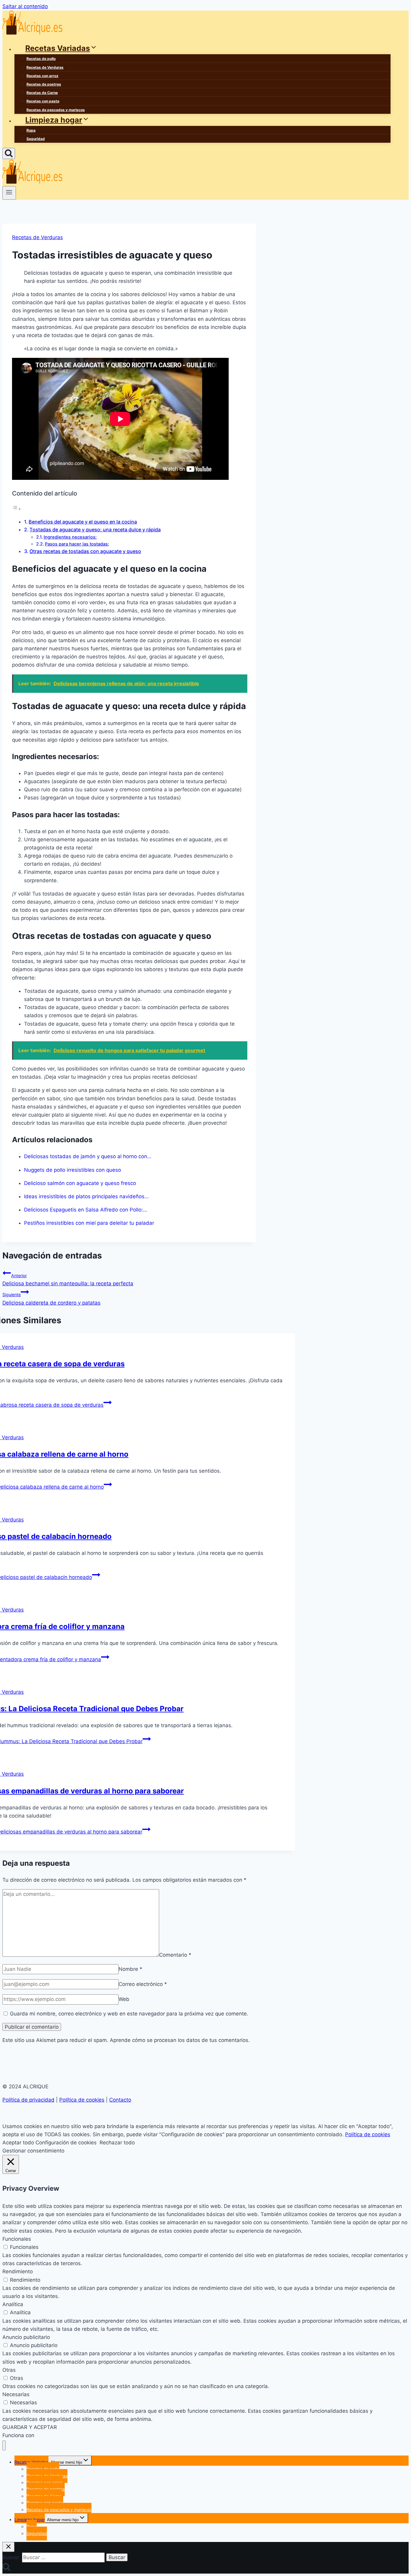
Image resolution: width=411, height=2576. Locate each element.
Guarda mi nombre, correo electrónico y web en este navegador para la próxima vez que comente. (129, 2014)
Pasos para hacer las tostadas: (77, 544)
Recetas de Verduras (45, 67)
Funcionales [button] (17, 2239)
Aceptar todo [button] (18, 2143)
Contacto (120, 2100)
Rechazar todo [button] (117, 2143)
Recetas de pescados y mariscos (56, 110)
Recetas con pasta (43, 101)
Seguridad (36, 139)
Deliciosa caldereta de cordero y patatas (51, 1299)
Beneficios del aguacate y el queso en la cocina (83, 522)
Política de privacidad (28, 2100)
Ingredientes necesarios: (70, 537)
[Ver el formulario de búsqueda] (9, 153)
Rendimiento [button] (18, 2271)
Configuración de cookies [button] (66, 2143)
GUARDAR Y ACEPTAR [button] (30, 2427)
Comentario (175, 1955)
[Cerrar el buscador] (8, 2547)
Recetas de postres (44, 84)
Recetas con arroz (42, 76)
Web (124, 1999)
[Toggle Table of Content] (17, 509)
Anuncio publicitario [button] (26, 2337)
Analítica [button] (13, 2304)
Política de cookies (82, 2100)
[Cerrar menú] (4, 2445)
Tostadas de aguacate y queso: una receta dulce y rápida (95, 530)
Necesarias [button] (16, 2394)
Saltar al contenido (25, 6)
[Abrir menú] (9, 193)
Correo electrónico (143, 1984)
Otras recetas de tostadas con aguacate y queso (85, 551)
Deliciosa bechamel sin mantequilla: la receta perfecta (68, 1280)
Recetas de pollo (41, 59)
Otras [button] (9, 2370)
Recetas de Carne (42, 93)
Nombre (130, 1969)
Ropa (31, 130)
